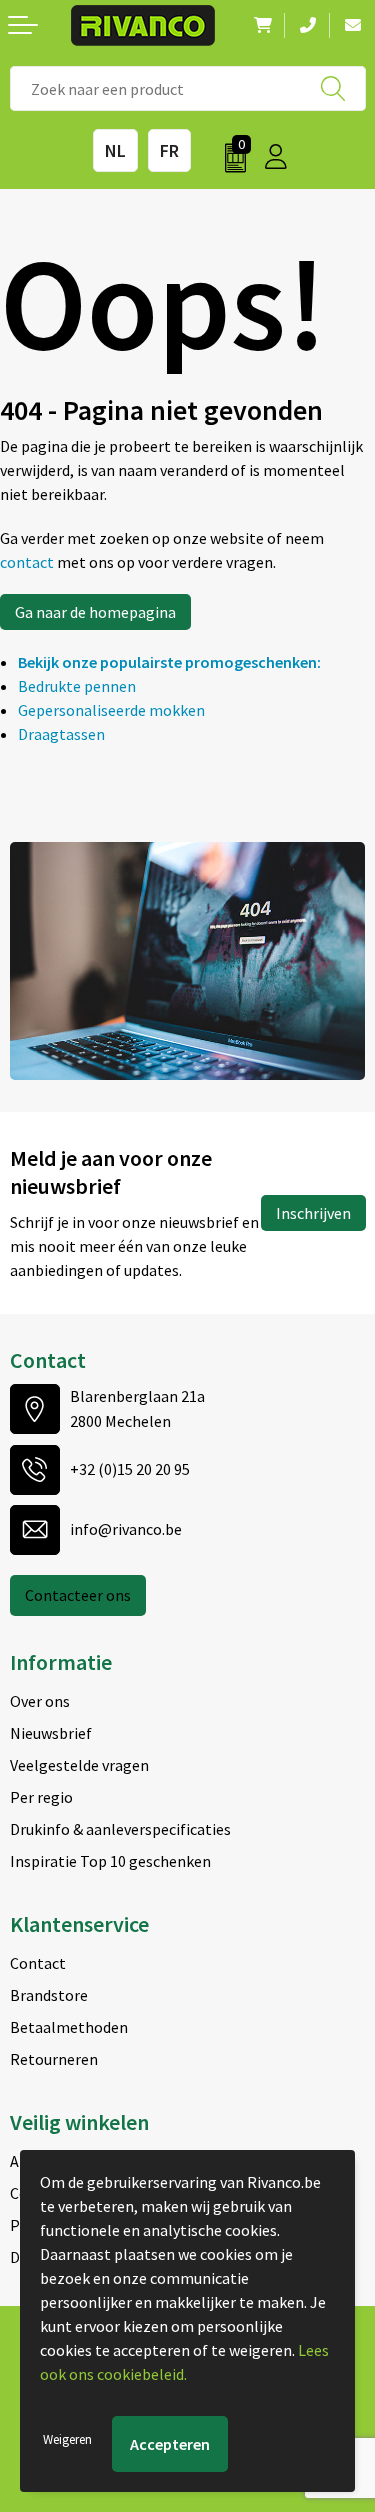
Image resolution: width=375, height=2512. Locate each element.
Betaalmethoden (69, 2027)
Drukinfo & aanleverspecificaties (120, 1829)
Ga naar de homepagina (95, 612)
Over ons (40, 1701)
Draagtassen (61, 734)
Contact (38, 1963)
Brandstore (49, 1995)
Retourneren (54, 2059)
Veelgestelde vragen (79, 1765)
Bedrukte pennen (77, 686)
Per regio (41, 1797)
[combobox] (188, 88)
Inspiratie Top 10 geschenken (110, 1861)
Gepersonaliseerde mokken (111, 710)
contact (28, 562)
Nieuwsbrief (51, 1733)
